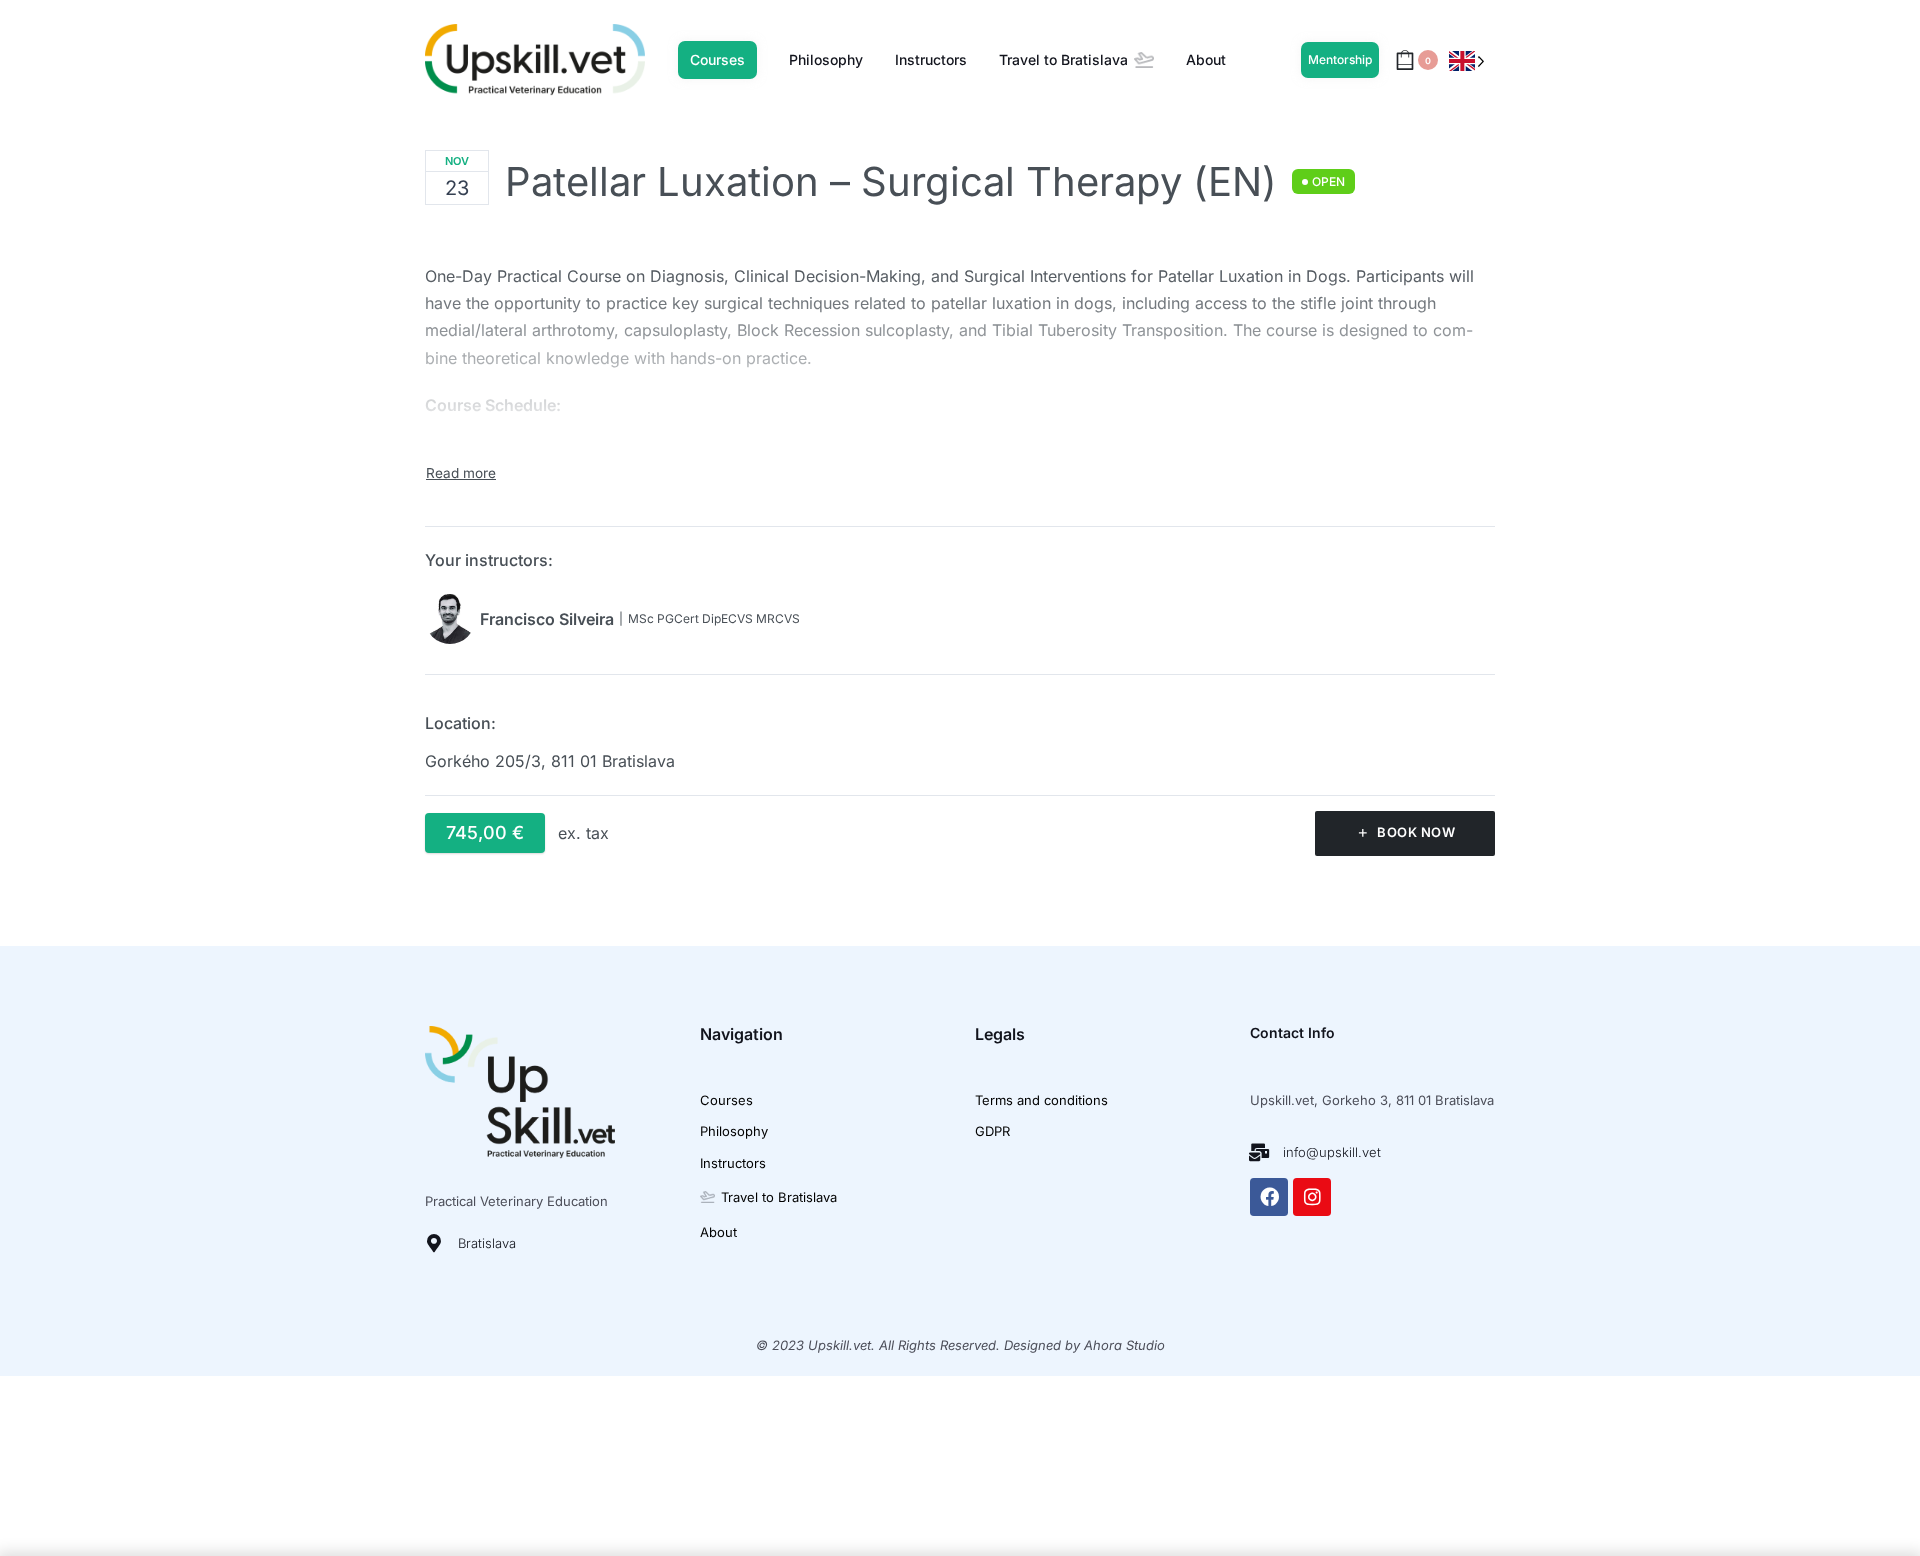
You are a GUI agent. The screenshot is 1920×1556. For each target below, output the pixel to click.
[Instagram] (1312, 1197)
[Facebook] (1269, 1197)
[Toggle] (461, 473)
